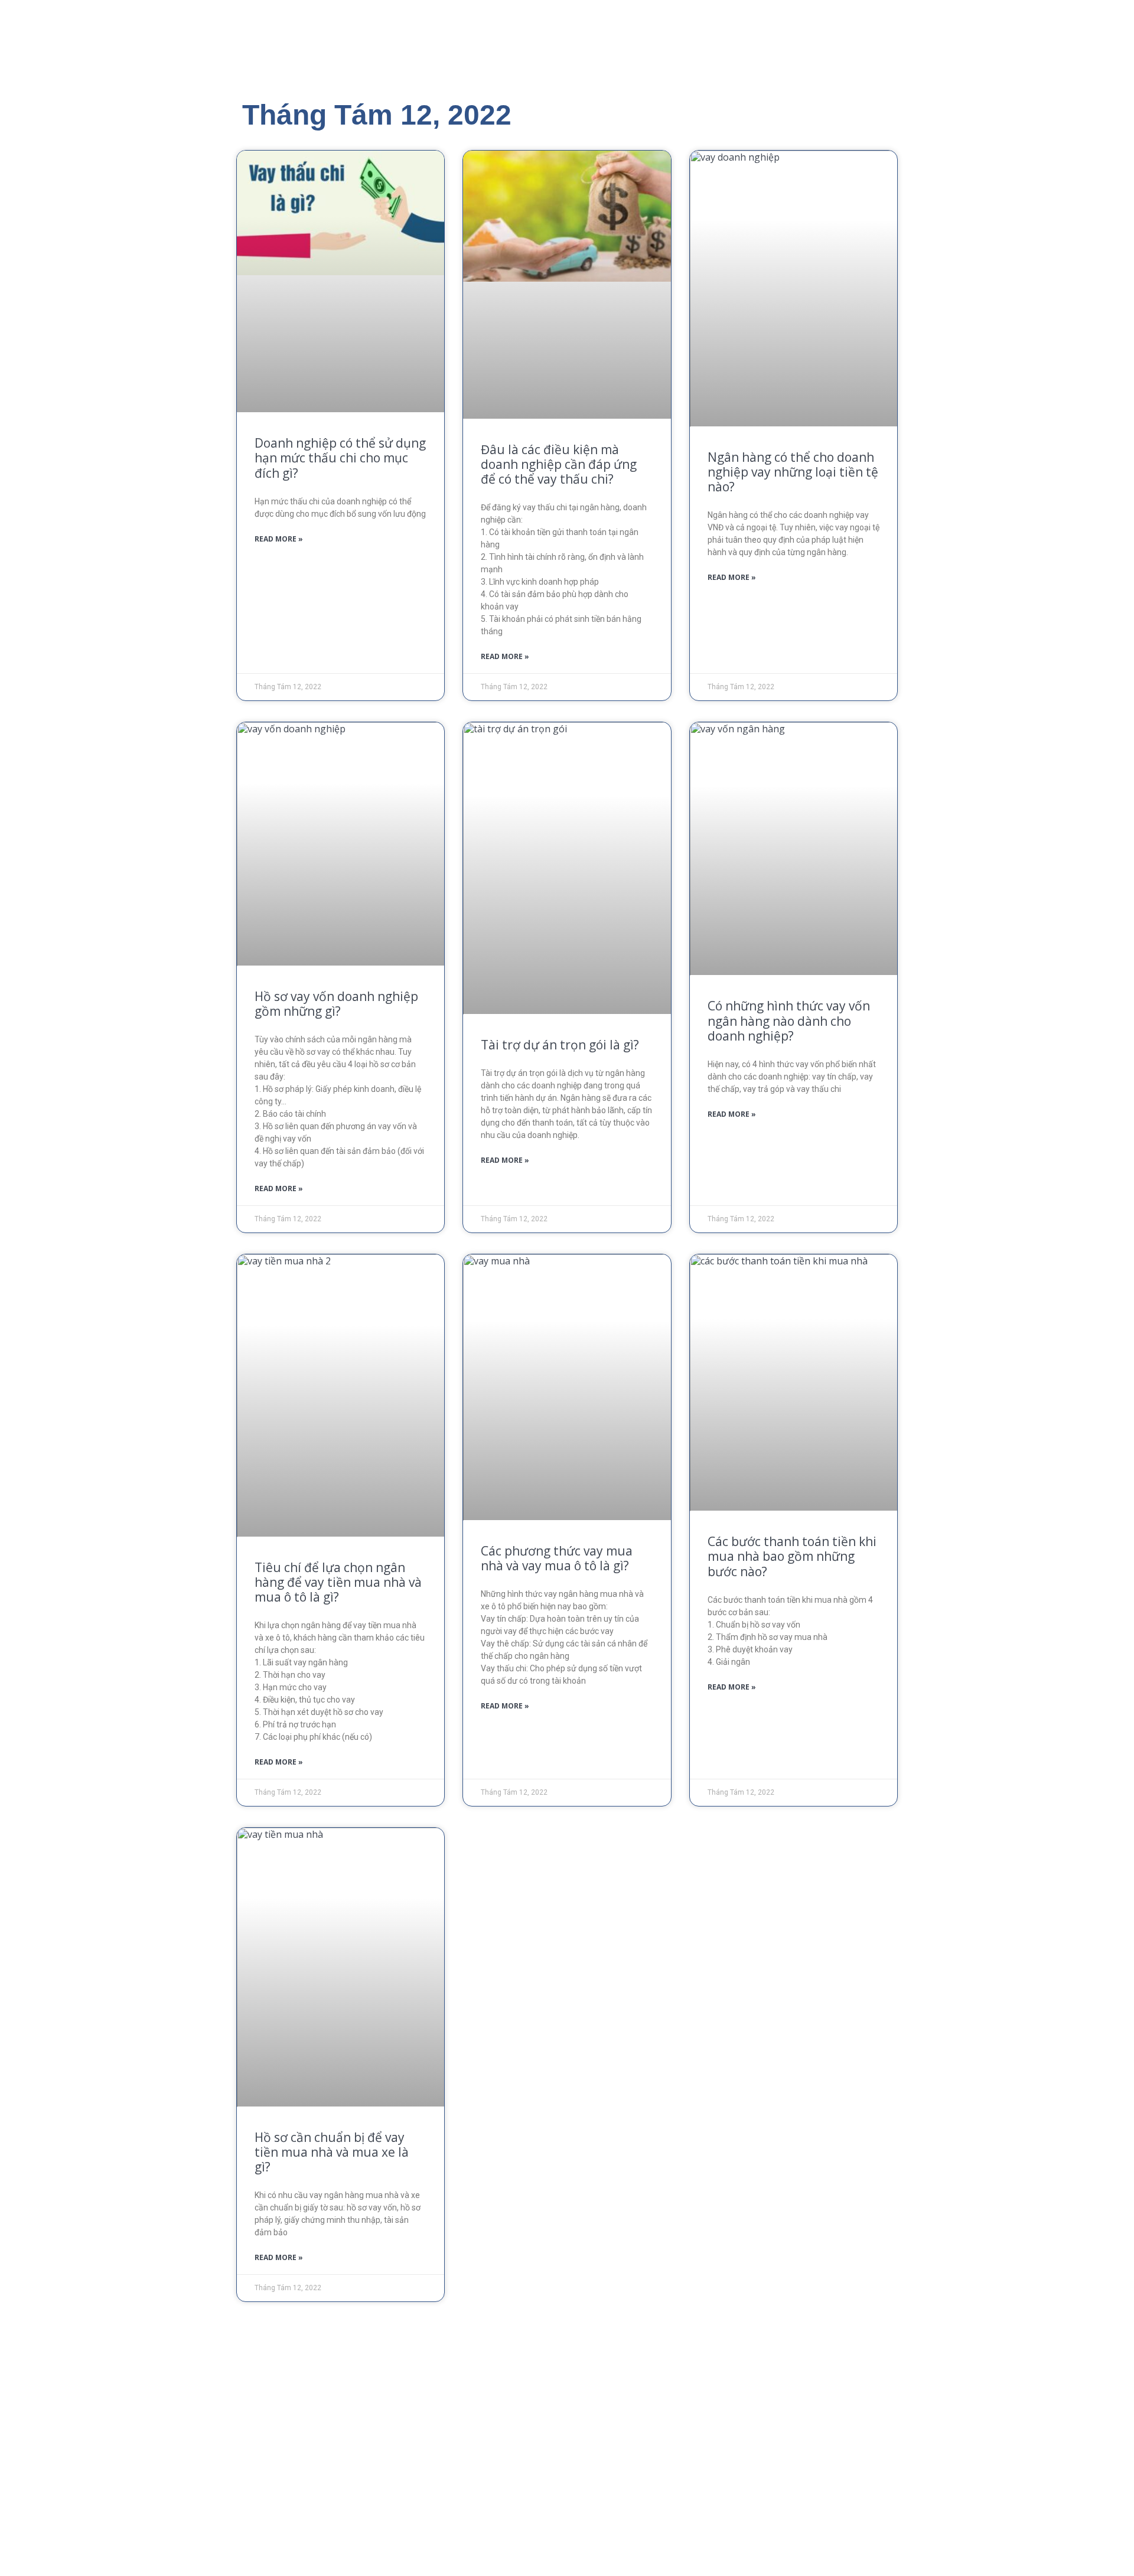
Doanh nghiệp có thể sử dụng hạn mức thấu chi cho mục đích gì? (340, 458)
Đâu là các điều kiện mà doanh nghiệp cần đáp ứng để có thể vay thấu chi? (559, 464)
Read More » (279, 539)
